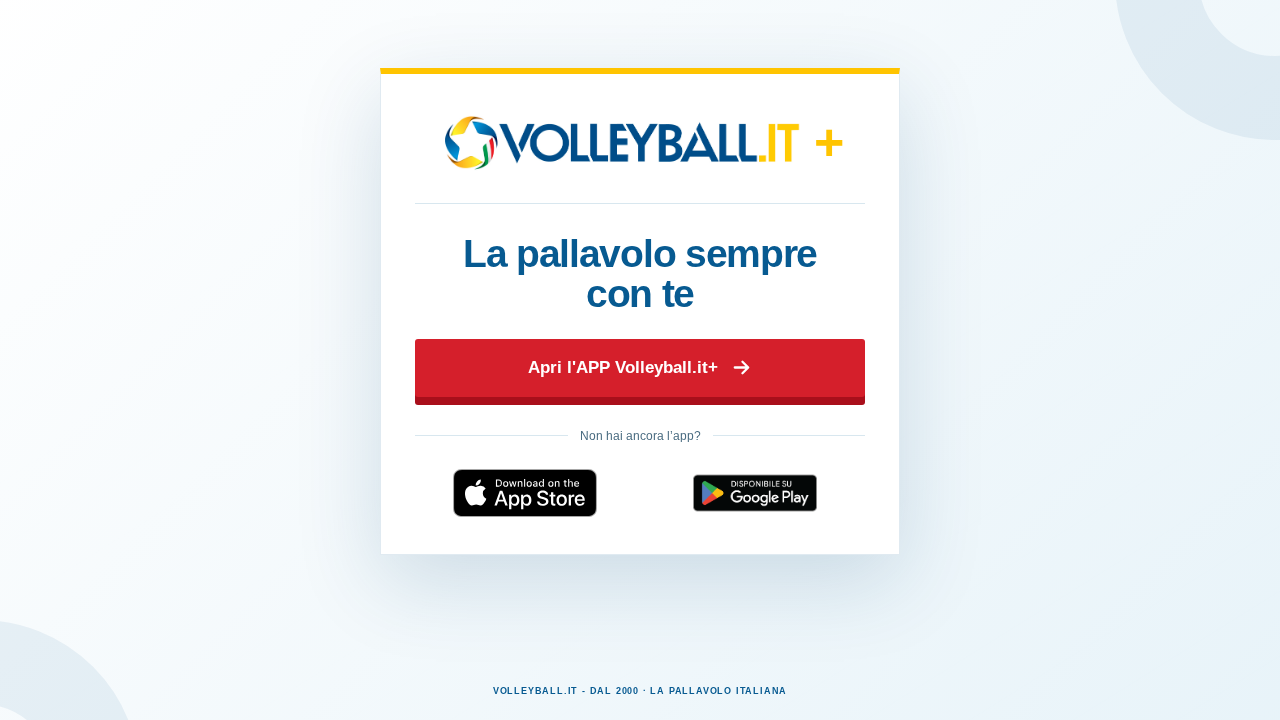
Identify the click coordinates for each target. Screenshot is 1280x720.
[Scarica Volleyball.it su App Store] (525, 493)
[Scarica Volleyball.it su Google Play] (755, 493)
